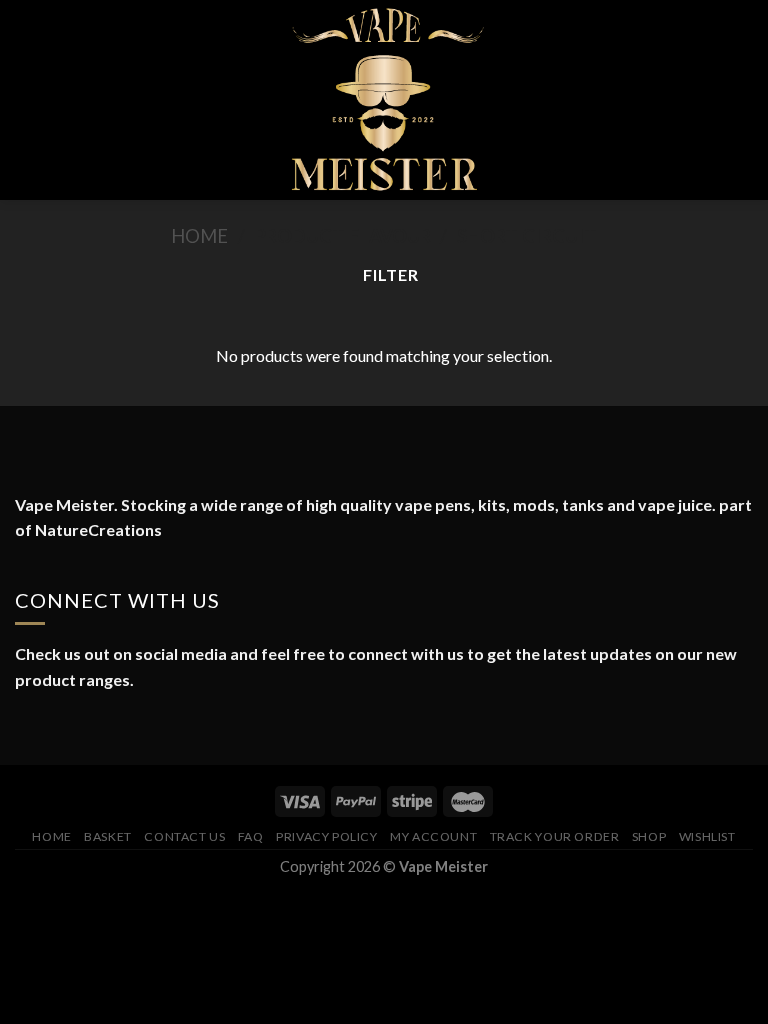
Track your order (555, 836)
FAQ (251, 836)
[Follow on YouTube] (125, 728)
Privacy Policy (327, 836)
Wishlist (707, 836)
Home (199, 236)
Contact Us (184, 836)
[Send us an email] (100, 728)
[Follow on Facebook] (27, 728)
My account (433, 836)
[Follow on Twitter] (76, 728)
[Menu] (27, 99)
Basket (108, 836)
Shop (649, 836)
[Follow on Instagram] (52, 728)
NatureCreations (98, 529)
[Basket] (743, 100)
